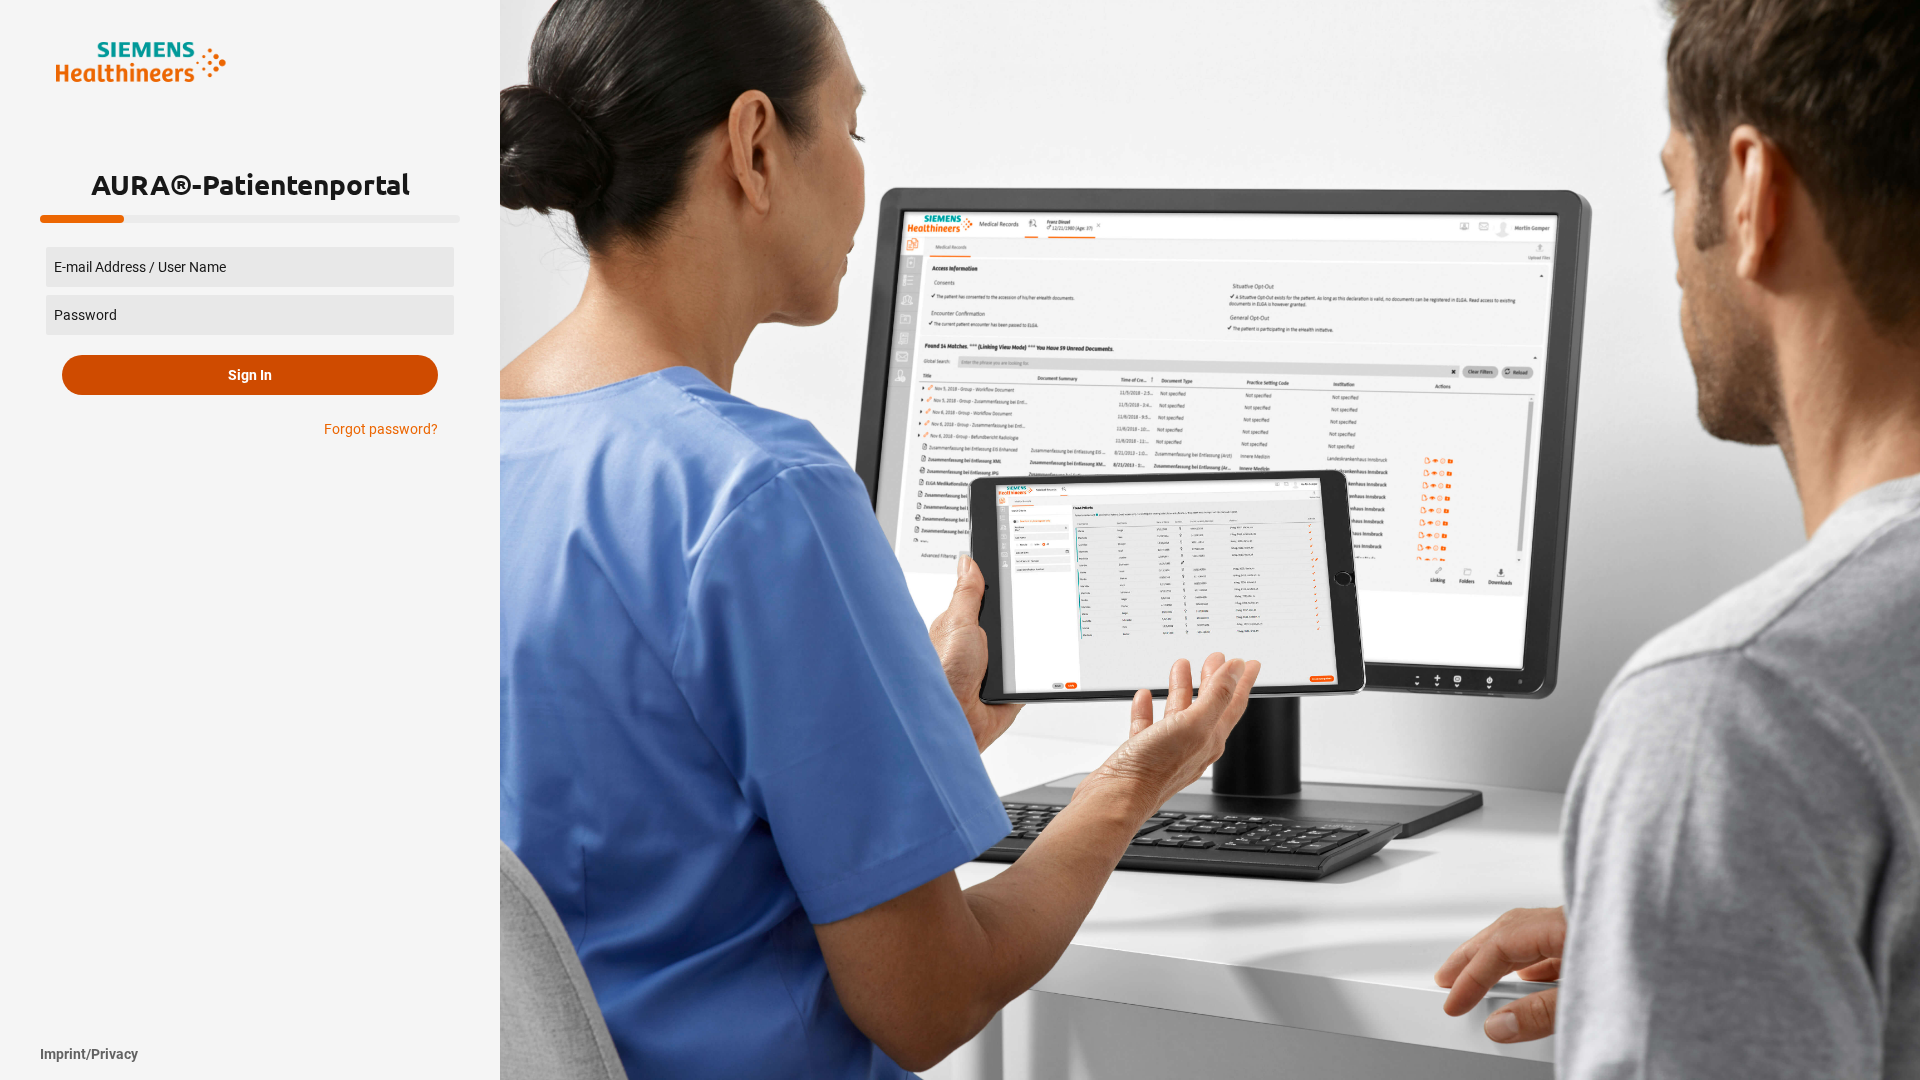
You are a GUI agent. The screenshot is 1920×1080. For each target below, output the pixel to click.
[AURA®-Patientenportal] (141, 62)
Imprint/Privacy (89, 1054)
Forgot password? (381, 429)
